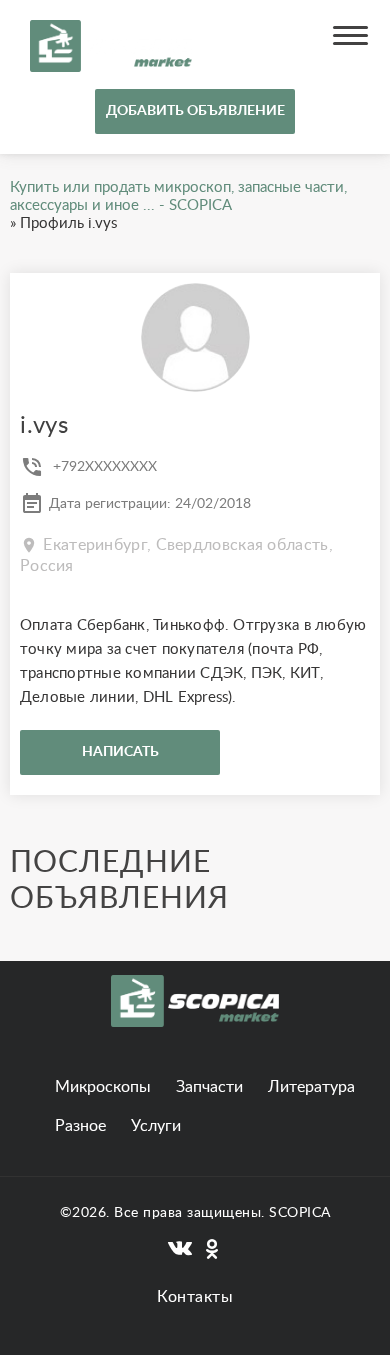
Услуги (156, 1126)
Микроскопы (103, 1087)
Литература (311, 1087)
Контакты (195, 1297)
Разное (80, 1126)
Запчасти (209, 1087)
